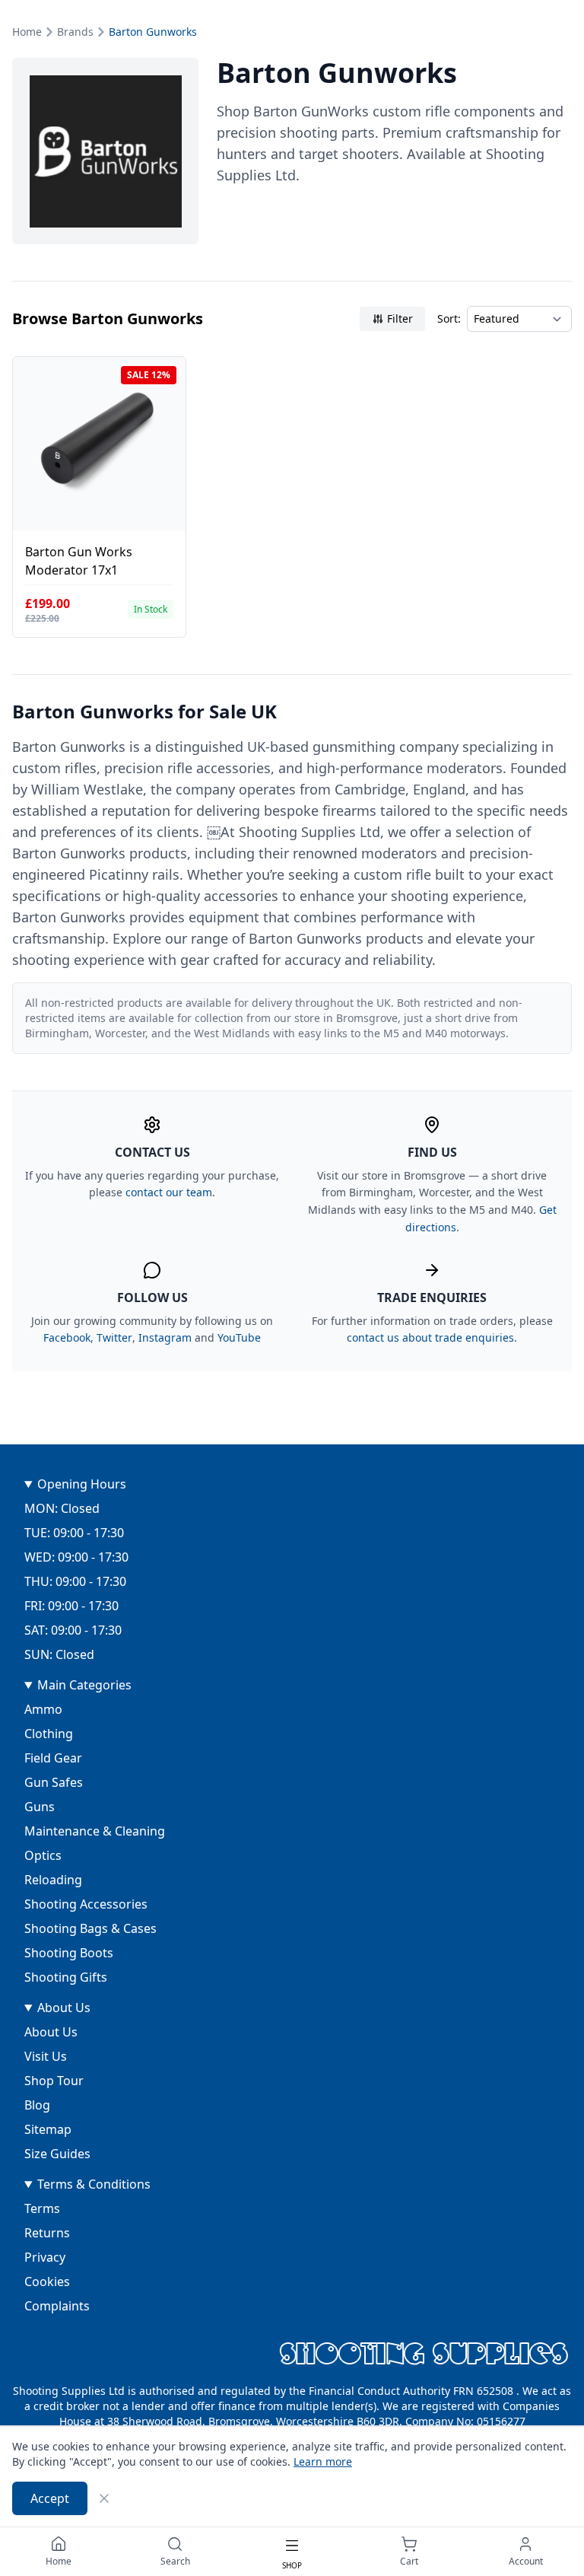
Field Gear (53, 1758)
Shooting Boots (69, 1953)
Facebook (67, 1337)
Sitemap (48, 2129)
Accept (50, 2498)
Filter (400, 318)
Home (27, 32)
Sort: (449, 318)
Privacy (45, 2257)
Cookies (47, 2281)
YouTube (239, 1337)
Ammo (43, 1709)
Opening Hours (82, 1484)
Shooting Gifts (66, 1977)
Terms (42, 2208)
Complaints (57, 2306)
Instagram (165, 1337)
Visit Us (46, 2056)
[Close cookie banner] (104, 2498)
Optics (43, 1855)
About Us (64, 2008)
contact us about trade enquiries (430, 1337)
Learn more (323, 2461)
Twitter (114, 1337)
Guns (40, 1807)
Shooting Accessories (86, 1904)
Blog (37, 2105)
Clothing (49, 1734)
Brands (75, 32)
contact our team (169, 1192)
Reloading (53, 1880)
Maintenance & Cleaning (95, 1831)
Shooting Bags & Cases (90, 1928)
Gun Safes (54, 1782)
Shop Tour (54, 2081)
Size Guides (57, 2154)
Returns (47, 2233)
